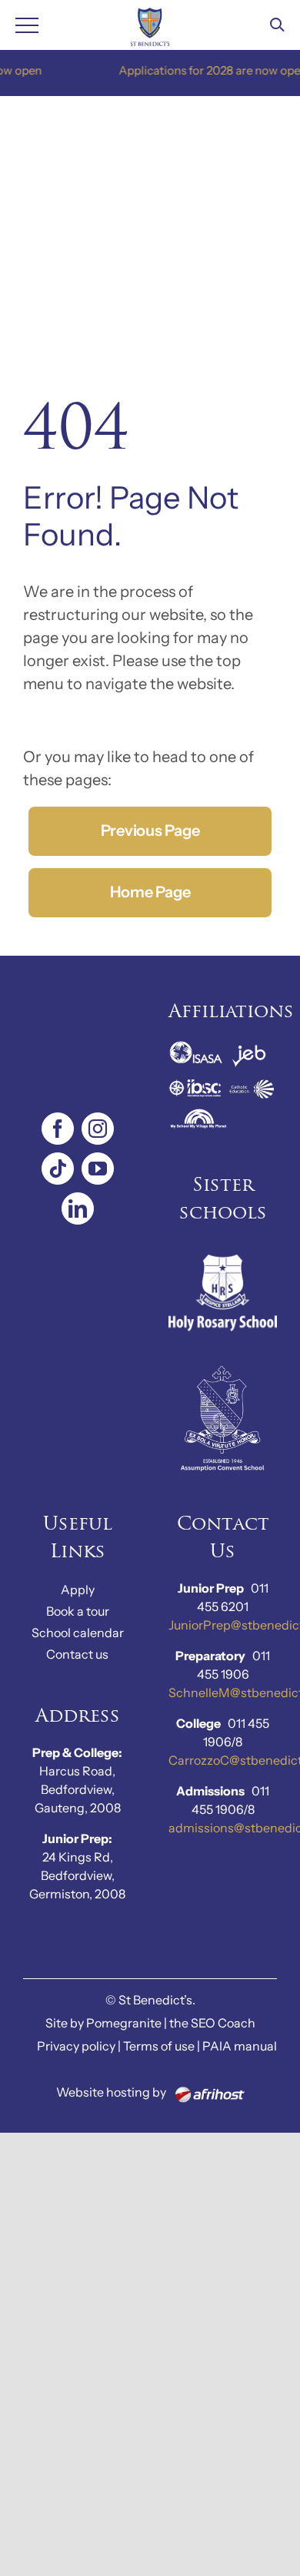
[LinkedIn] (78, 1208)
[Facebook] (58, 1129)
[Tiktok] (58, 1169)
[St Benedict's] (150, 25)
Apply (78, 1590)
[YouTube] (98, 1169)
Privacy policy (76, 2046)
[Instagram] (98, 1129)
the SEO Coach (212, 2023)
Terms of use (159, 2046)
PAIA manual (240, 2046)
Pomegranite (124, 2023)
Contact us (77, 1654)
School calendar (78, 1633)
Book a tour (78, 1611)
